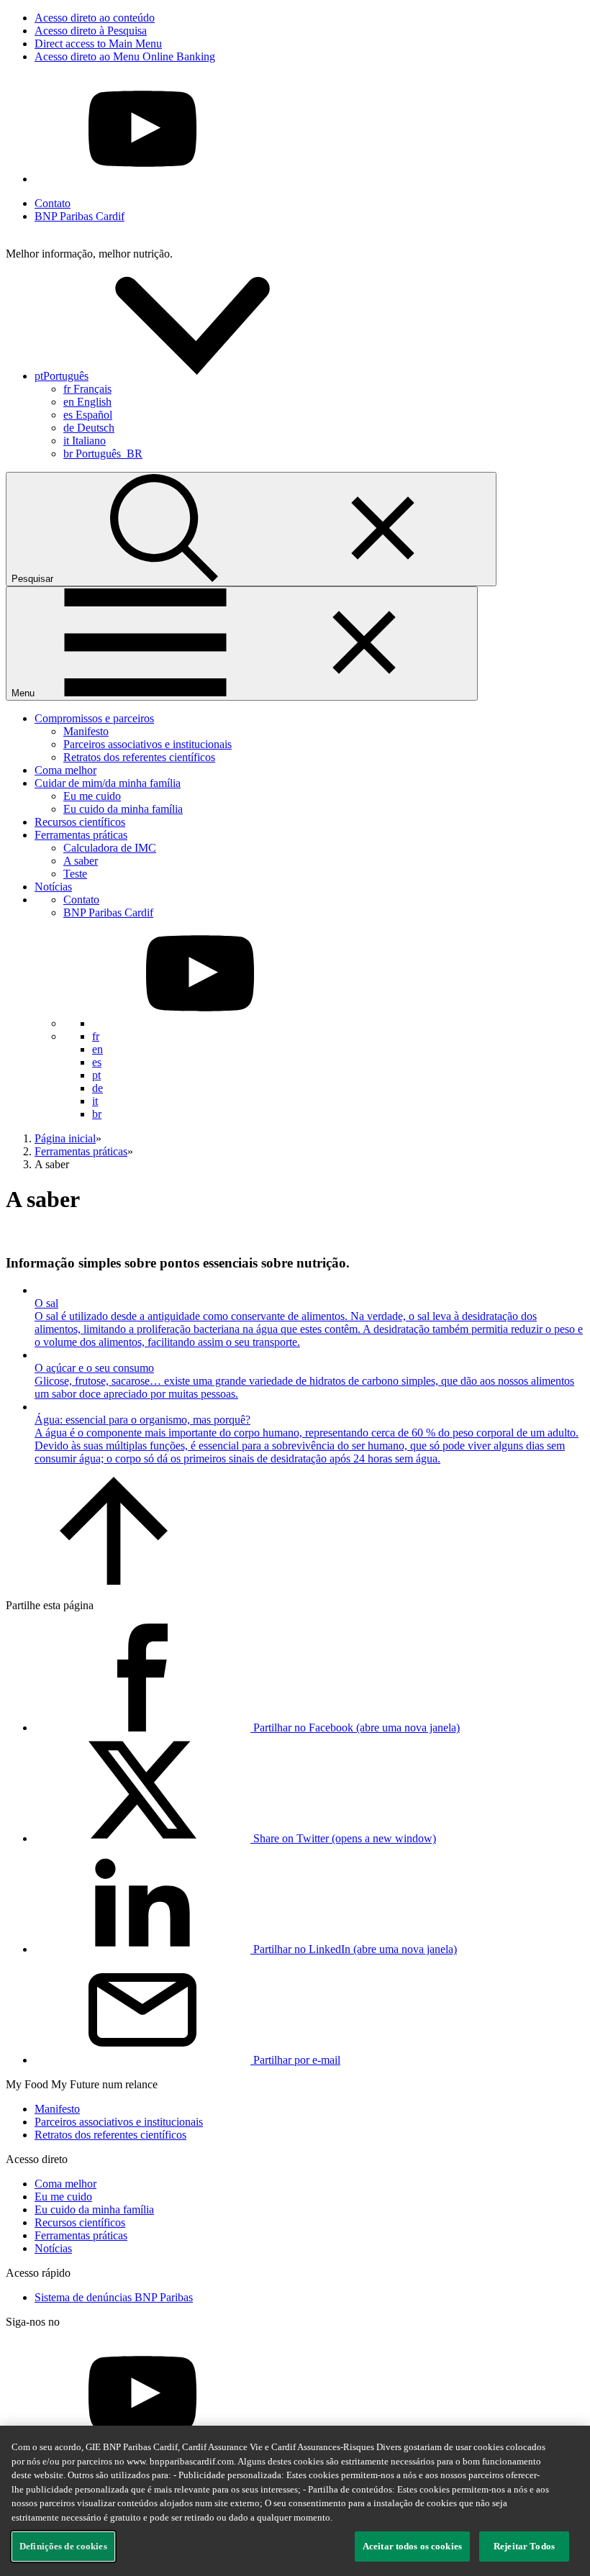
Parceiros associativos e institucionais (147, 744)
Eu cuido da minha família (123, 809)
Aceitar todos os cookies (412, 2546)
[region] (295, 2501)
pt (96, 1075)
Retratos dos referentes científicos (139, 757)
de (89, 428)
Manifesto (86, 731)
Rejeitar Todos (524, 2546)
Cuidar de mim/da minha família (108, 783)
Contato (53, 203)
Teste (75, 874)
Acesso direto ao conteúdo (95, 18)
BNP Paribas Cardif (80, 216)
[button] (169, 376)
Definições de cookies (63, 2546)
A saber (81, 861)
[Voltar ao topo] (114, 1581)
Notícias (53, 887)
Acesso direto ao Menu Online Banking (125, 56)
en (87, 402)
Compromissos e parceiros (94, 718)
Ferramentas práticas (81, 835)
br (103, 454)
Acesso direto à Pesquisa (91, 31)
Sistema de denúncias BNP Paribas (114, 2297)
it (85, 441)
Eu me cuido (92, 796)
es (88, 415)
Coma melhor (65, 770)
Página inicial (65, 1138)
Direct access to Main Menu (98, 44)
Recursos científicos (80, 822)
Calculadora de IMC (110, 848)
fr (87, 389)
